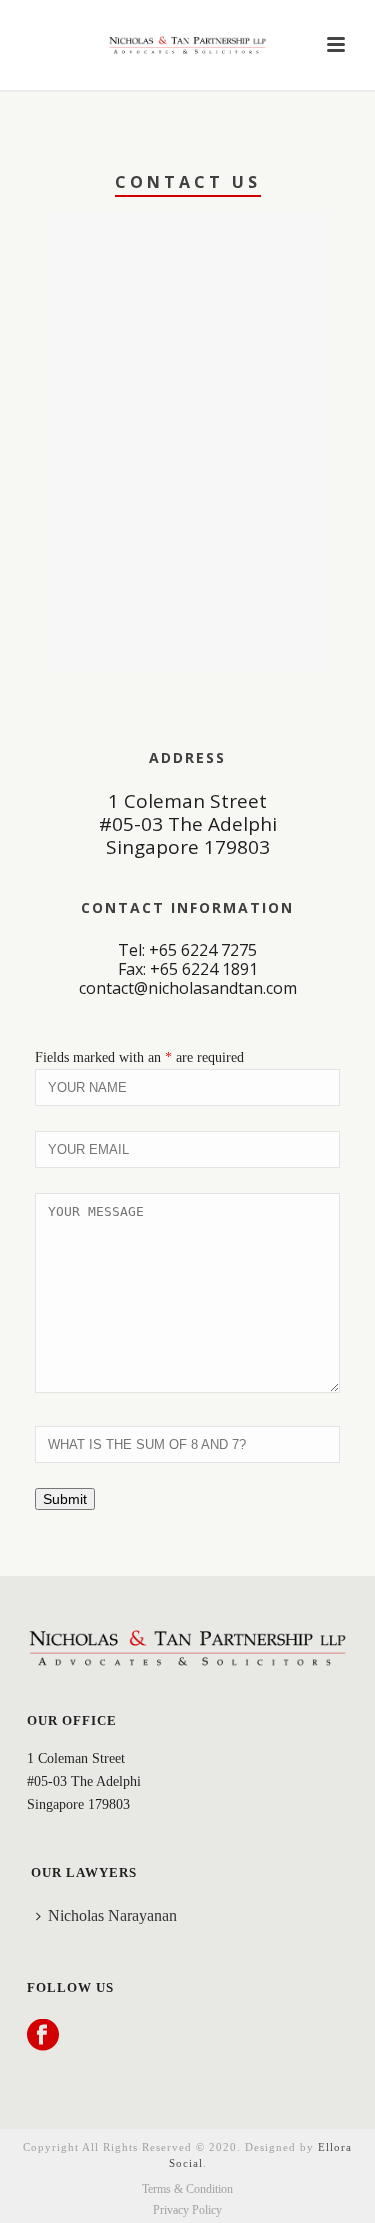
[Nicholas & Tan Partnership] (188, 45)
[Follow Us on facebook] (43, 2036)
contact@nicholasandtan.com (188, 988)
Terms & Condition (187, 2189)
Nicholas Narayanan (112, 1915)
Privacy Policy (187, 2210)
